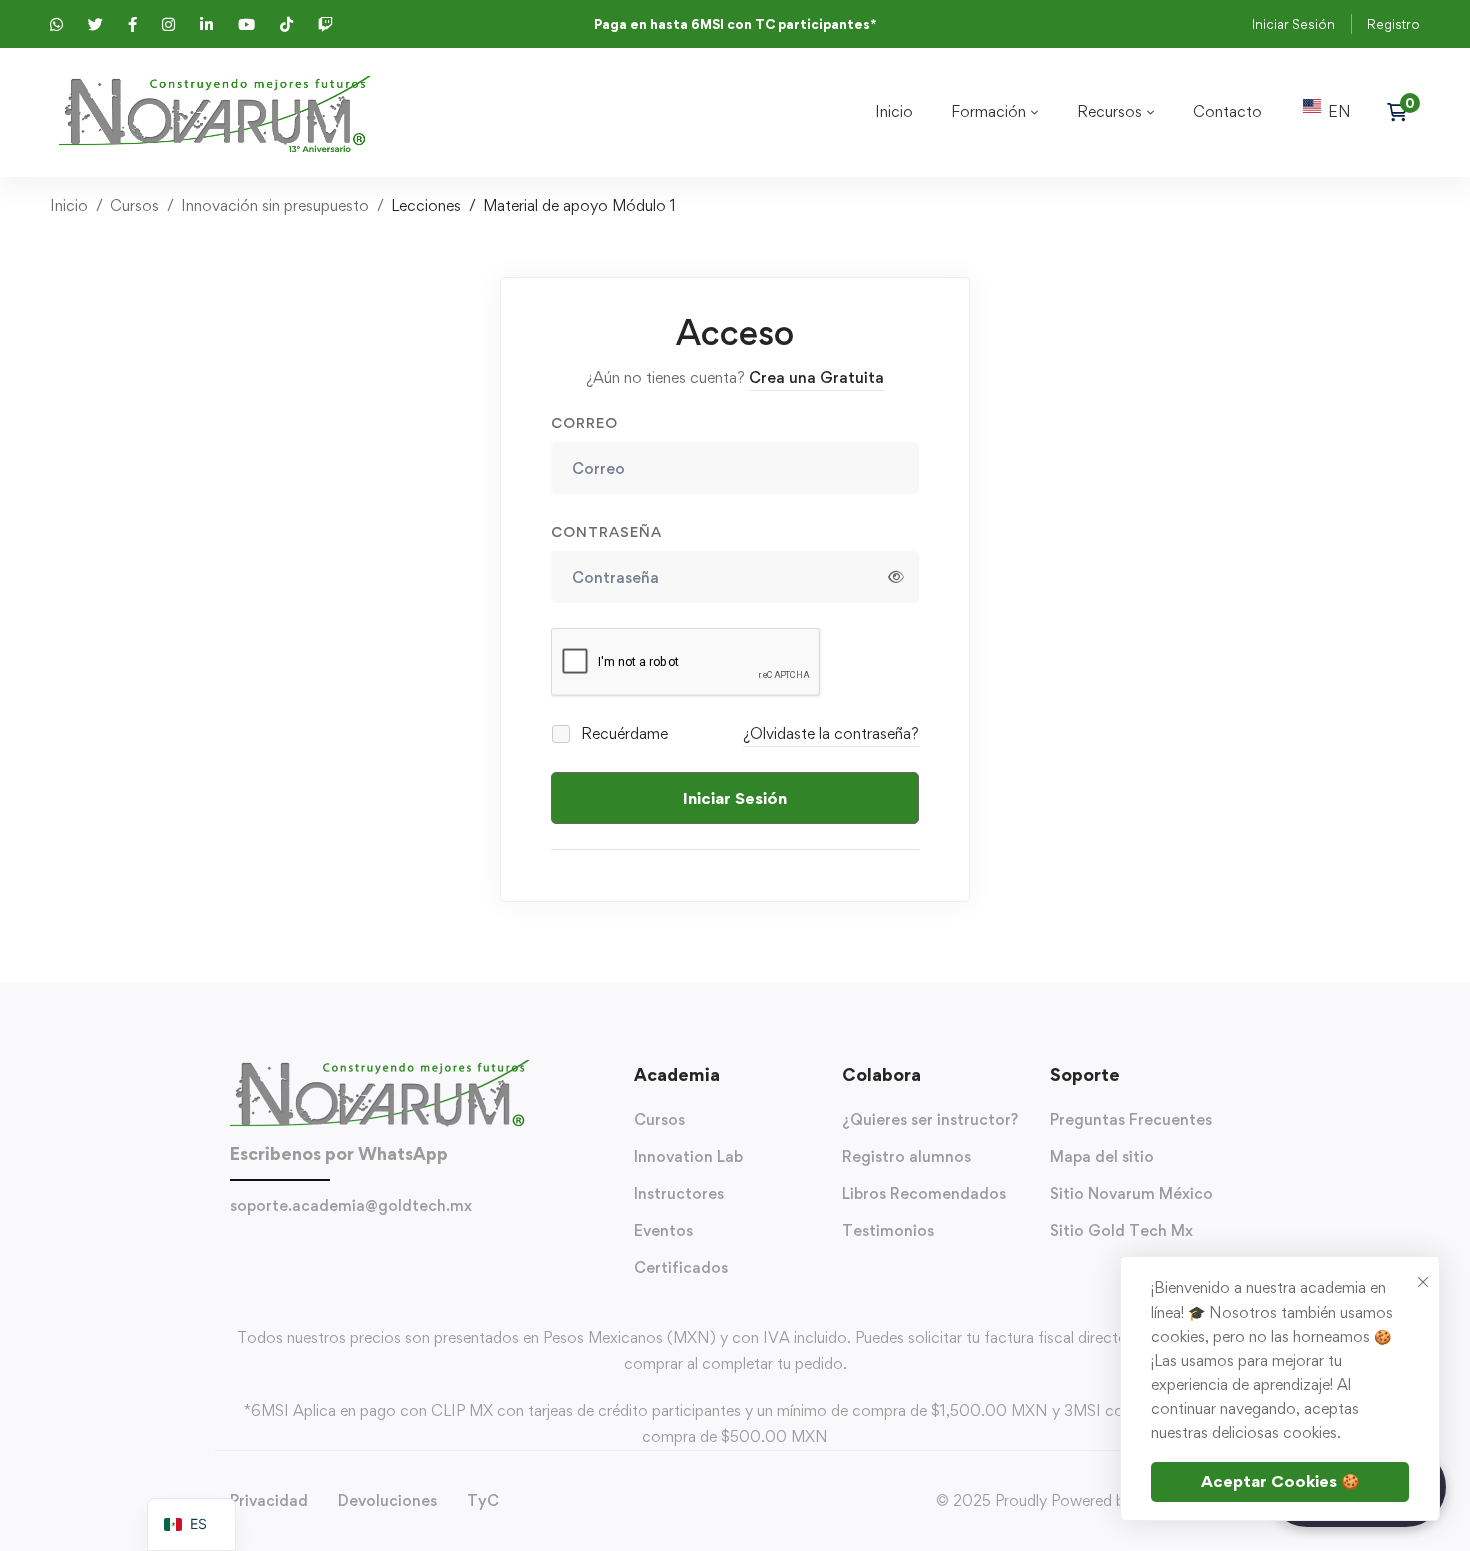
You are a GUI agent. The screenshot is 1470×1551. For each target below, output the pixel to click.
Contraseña (606, 531)
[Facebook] (367, 1244)
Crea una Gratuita (816, 377)
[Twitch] (467, 1244)
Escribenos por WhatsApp (339, 1153)
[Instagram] (447, 1244)
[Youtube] (407, 1244)
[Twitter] (347, 1244)
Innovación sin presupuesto (275, 205)
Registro (1393, 24)
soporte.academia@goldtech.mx (351, 1205)
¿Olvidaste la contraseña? (831, 733)
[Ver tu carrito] (1403, 112)
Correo (584, 422)
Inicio (69, 205)
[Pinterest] (487, 1244)
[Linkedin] (427, 1244)
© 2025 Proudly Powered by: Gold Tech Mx (1088, 1500)
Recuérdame (622, 733)
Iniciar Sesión (1293, 24)
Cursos (134, 205)
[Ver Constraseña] (896, 577)
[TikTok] (387, 1244)
